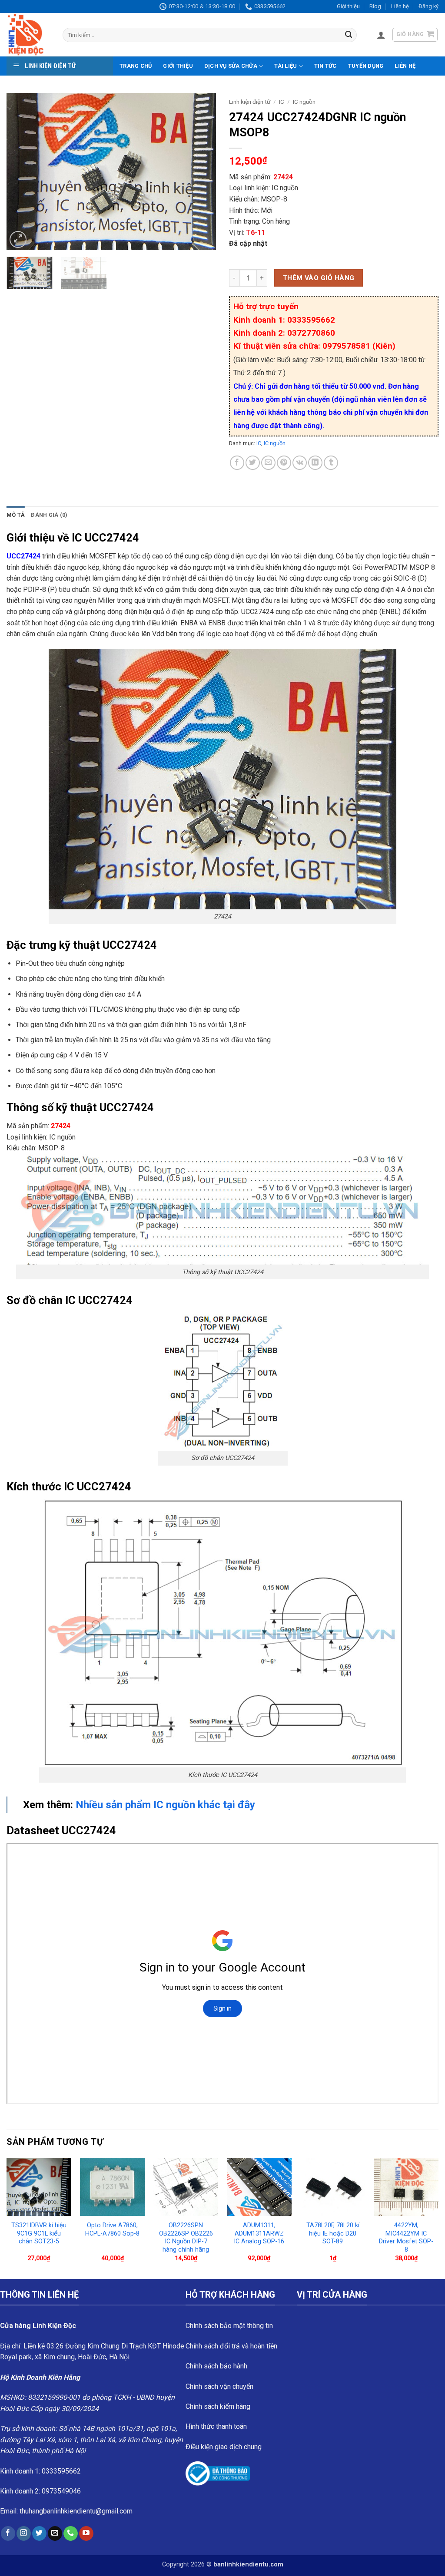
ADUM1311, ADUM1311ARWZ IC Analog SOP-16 (259, 2233)
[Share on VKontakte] (300, 463)
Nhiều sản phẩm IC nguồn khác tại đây (165, 1805)
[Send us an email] (55, 2533)
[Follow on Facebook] (8, 2533)
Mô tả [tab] (16, 515)
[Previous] (22, 172)
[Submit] (349, 35)
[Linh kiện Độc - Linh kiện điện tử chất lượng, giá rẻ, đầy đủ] (28, 35)
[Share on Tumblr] (331, 463)
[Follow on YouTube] (86, 2533)
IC (282, 102)
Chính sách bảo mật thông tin (229, 2326)
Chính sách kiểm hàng (218, 2406)
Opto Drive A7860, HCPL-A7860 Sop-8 (112, 2229)
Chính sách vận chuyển (219, 2386)
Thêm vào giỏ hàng (319, 278)
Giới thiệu (348, 6)
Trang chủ (136, 66)
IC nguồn (304, 102)
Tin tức (325, 66)
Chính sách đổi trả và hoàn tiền (231, 2346)
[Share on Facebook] (237, 463)
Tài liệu (286, 66)
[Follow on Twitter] (39, 2533)
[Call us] (71, 2533)
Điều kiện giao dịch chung (224, 2447)
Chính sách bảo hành (216, 2366)
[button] (381, 35)
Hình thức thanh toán (216, 2426)
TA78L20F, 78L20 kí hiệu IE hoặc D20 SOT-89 (333, 2233)
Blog (375, 6)
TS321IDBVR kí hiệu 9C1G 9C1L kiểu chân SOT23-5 (39, 2233)
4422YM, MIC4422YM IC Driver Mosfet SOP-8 (406, 2237)
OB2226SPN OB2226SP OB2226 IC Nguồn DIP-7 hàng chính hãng (186, 2237)
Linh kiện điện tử (250, 102)
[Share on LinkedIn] (315, 463)
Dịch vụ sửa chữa (231, 66)
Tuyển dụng (366, 66)
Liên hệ (400, 6)
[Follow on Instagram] (24, 2533)
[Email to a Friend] (268, 463)
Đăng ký (428, 6)
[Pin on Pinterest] (284, 463)
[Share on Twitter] (253, 463)
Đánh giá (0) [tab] (49, 515)
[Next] (201, 172)
